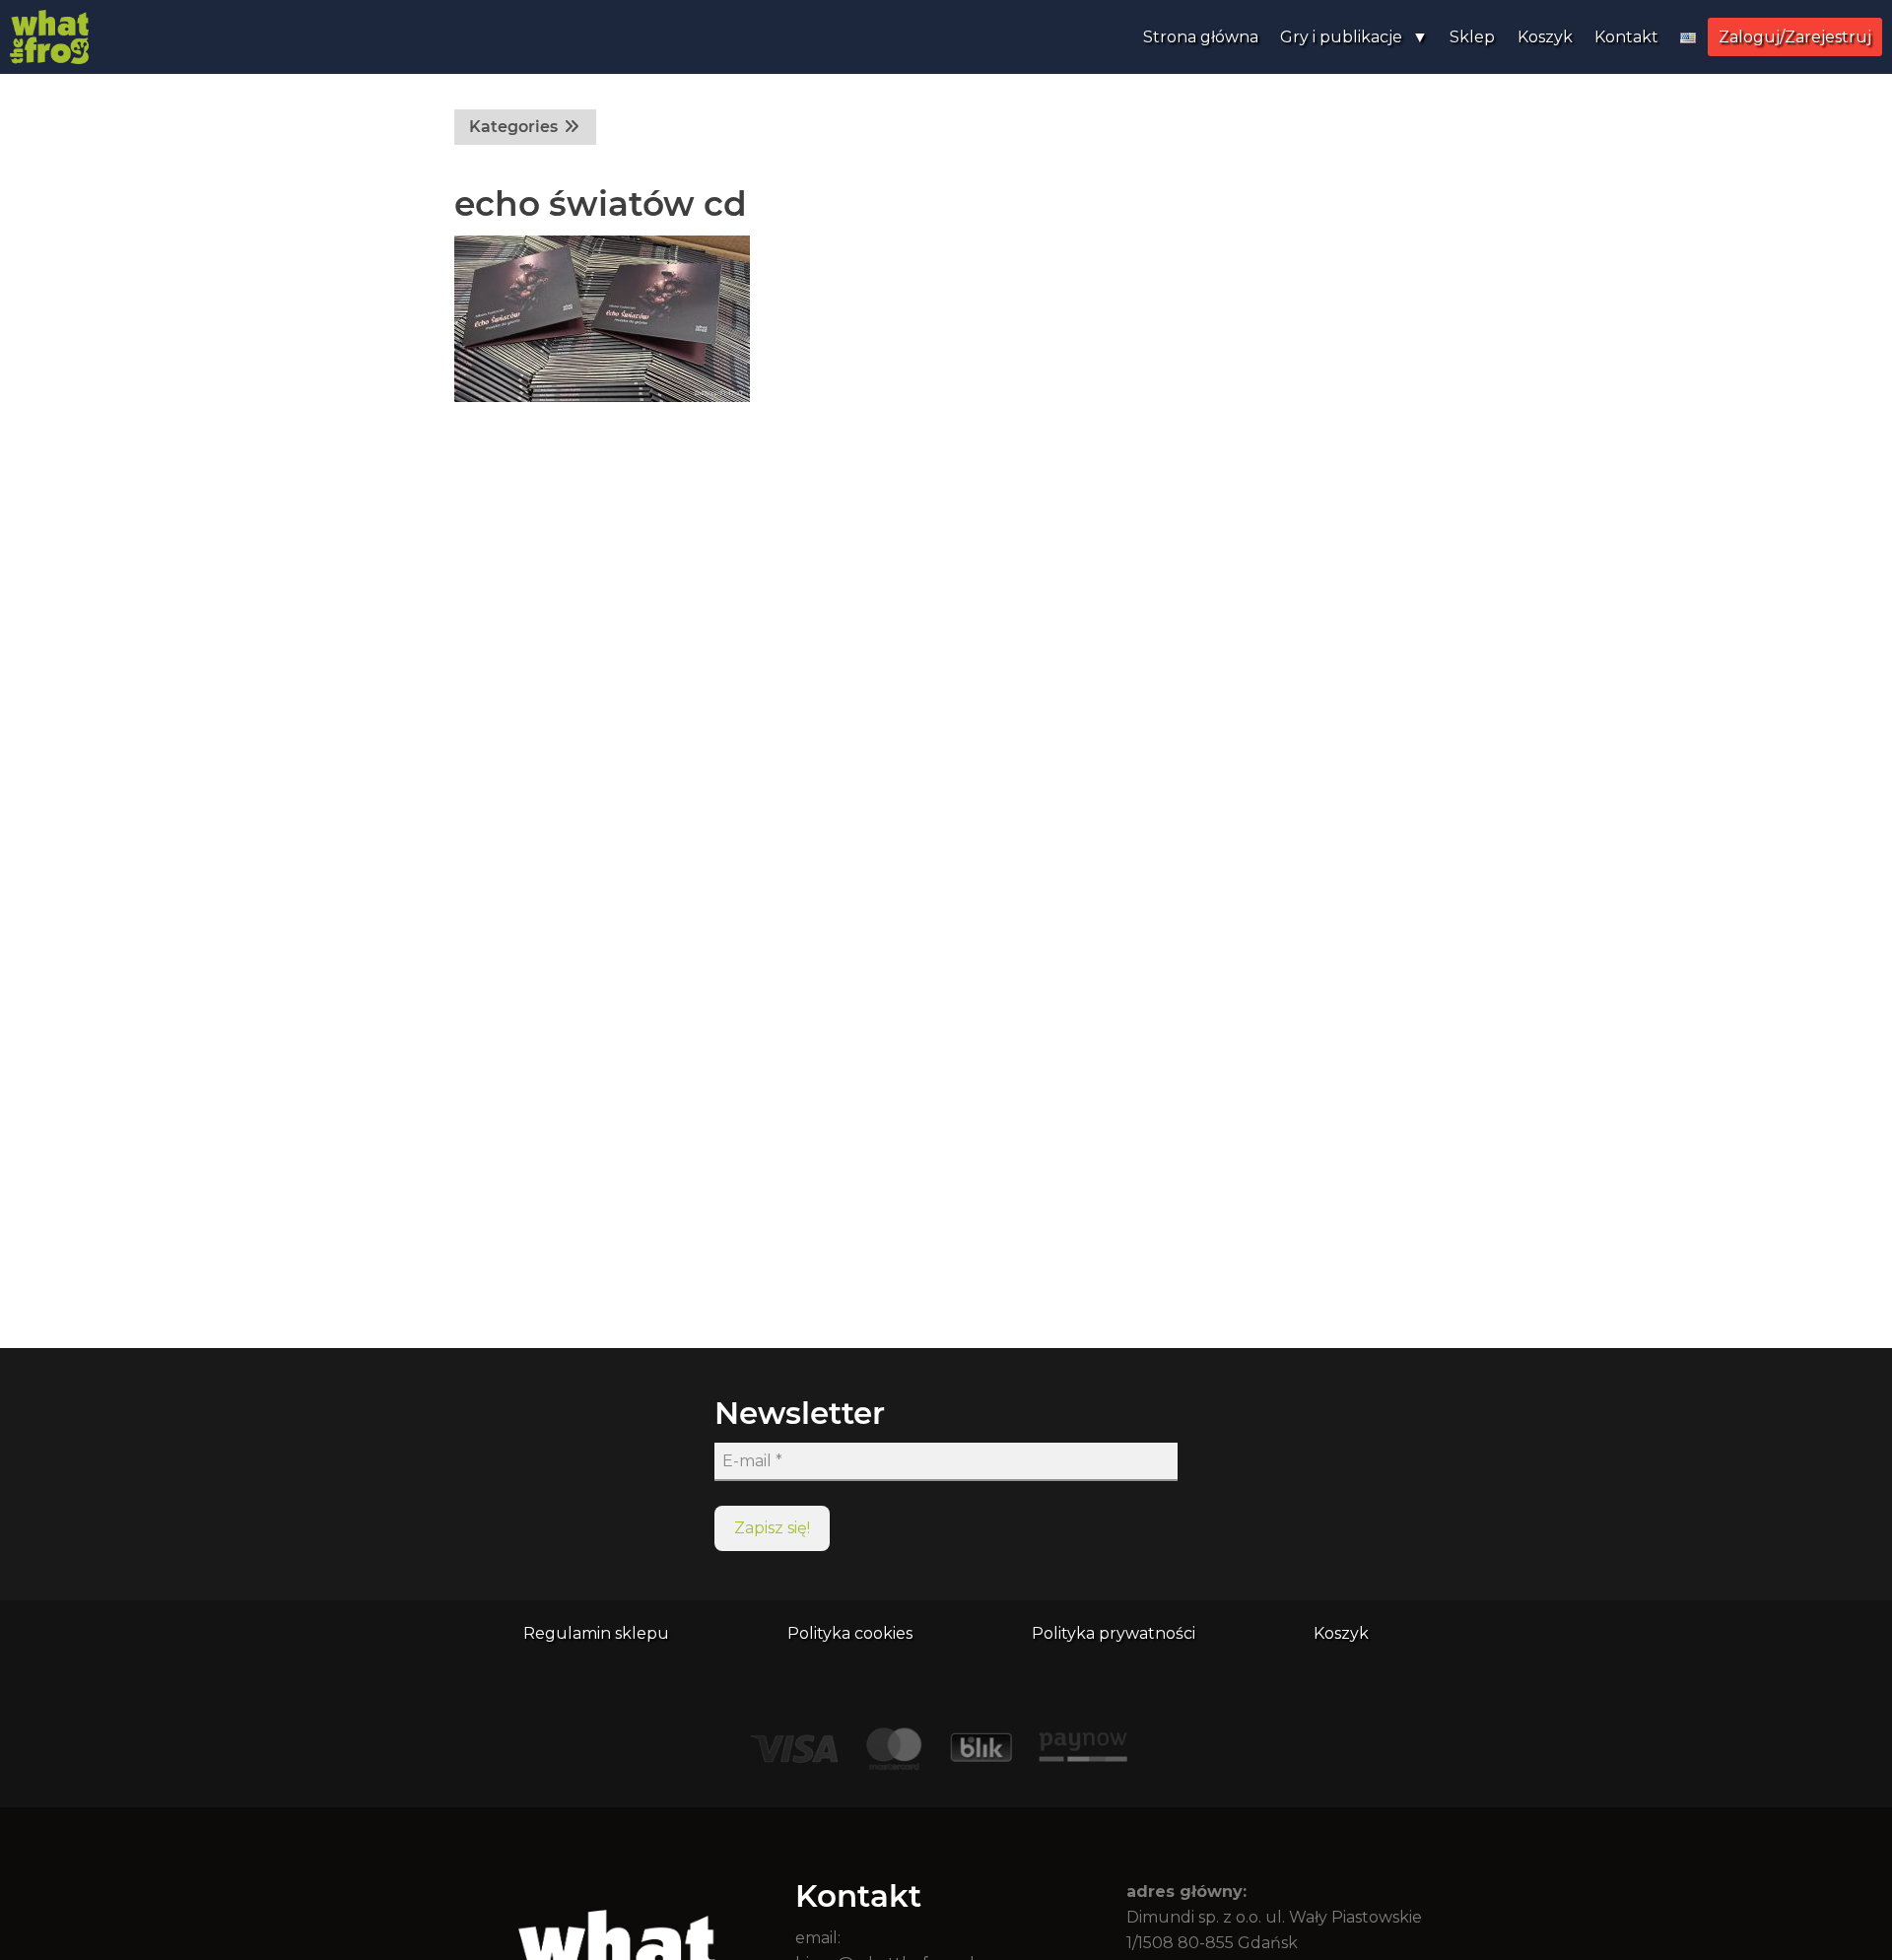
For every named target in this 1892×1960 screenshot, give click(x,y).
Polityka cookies (850, 1633)
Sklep (1472, 37)
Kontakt (1626, 37)
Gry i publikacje (1341, 37)
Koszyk (1545, 37)
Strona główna (1201, 37)
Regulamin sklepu (596, 1633)
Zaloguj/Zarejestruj (1795, 37)
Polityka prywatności (1114, 1633)
